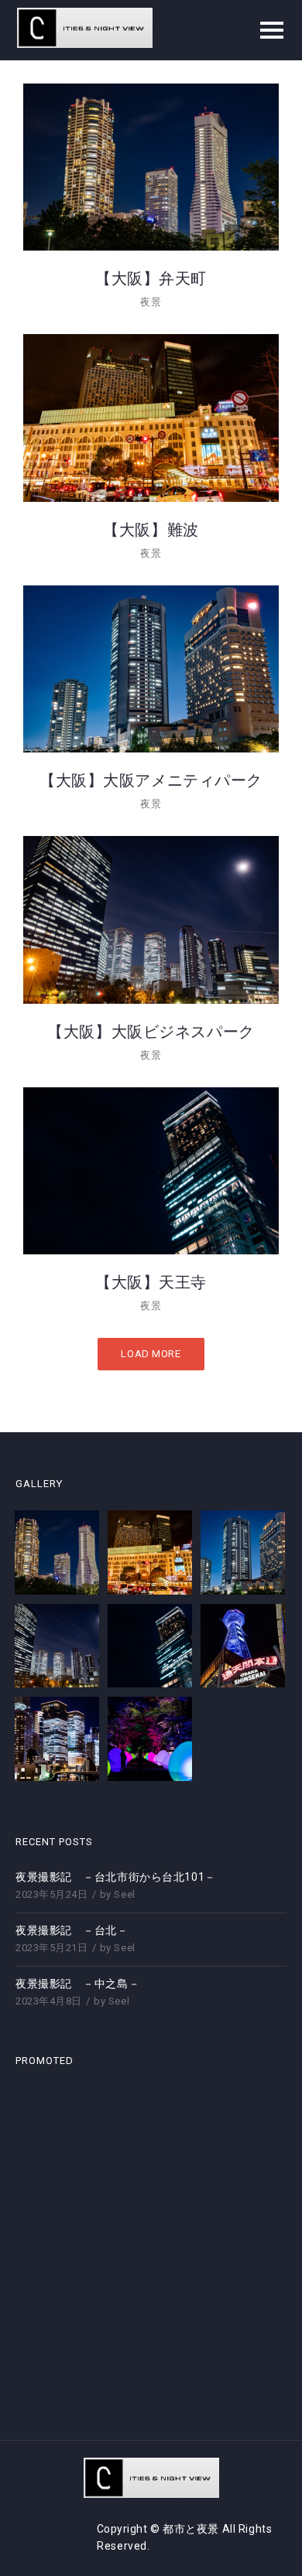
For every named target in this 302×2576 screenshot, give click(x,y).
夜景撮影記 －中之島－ (77, 1984)
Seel (124, 1894)
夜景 (151, 302)
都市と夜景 (192, 2529)
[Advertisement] (151, 2238)
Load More (151, 1354)
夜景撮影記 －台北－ (72, 1930)
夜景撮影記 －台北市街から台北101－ (116, 1877)
